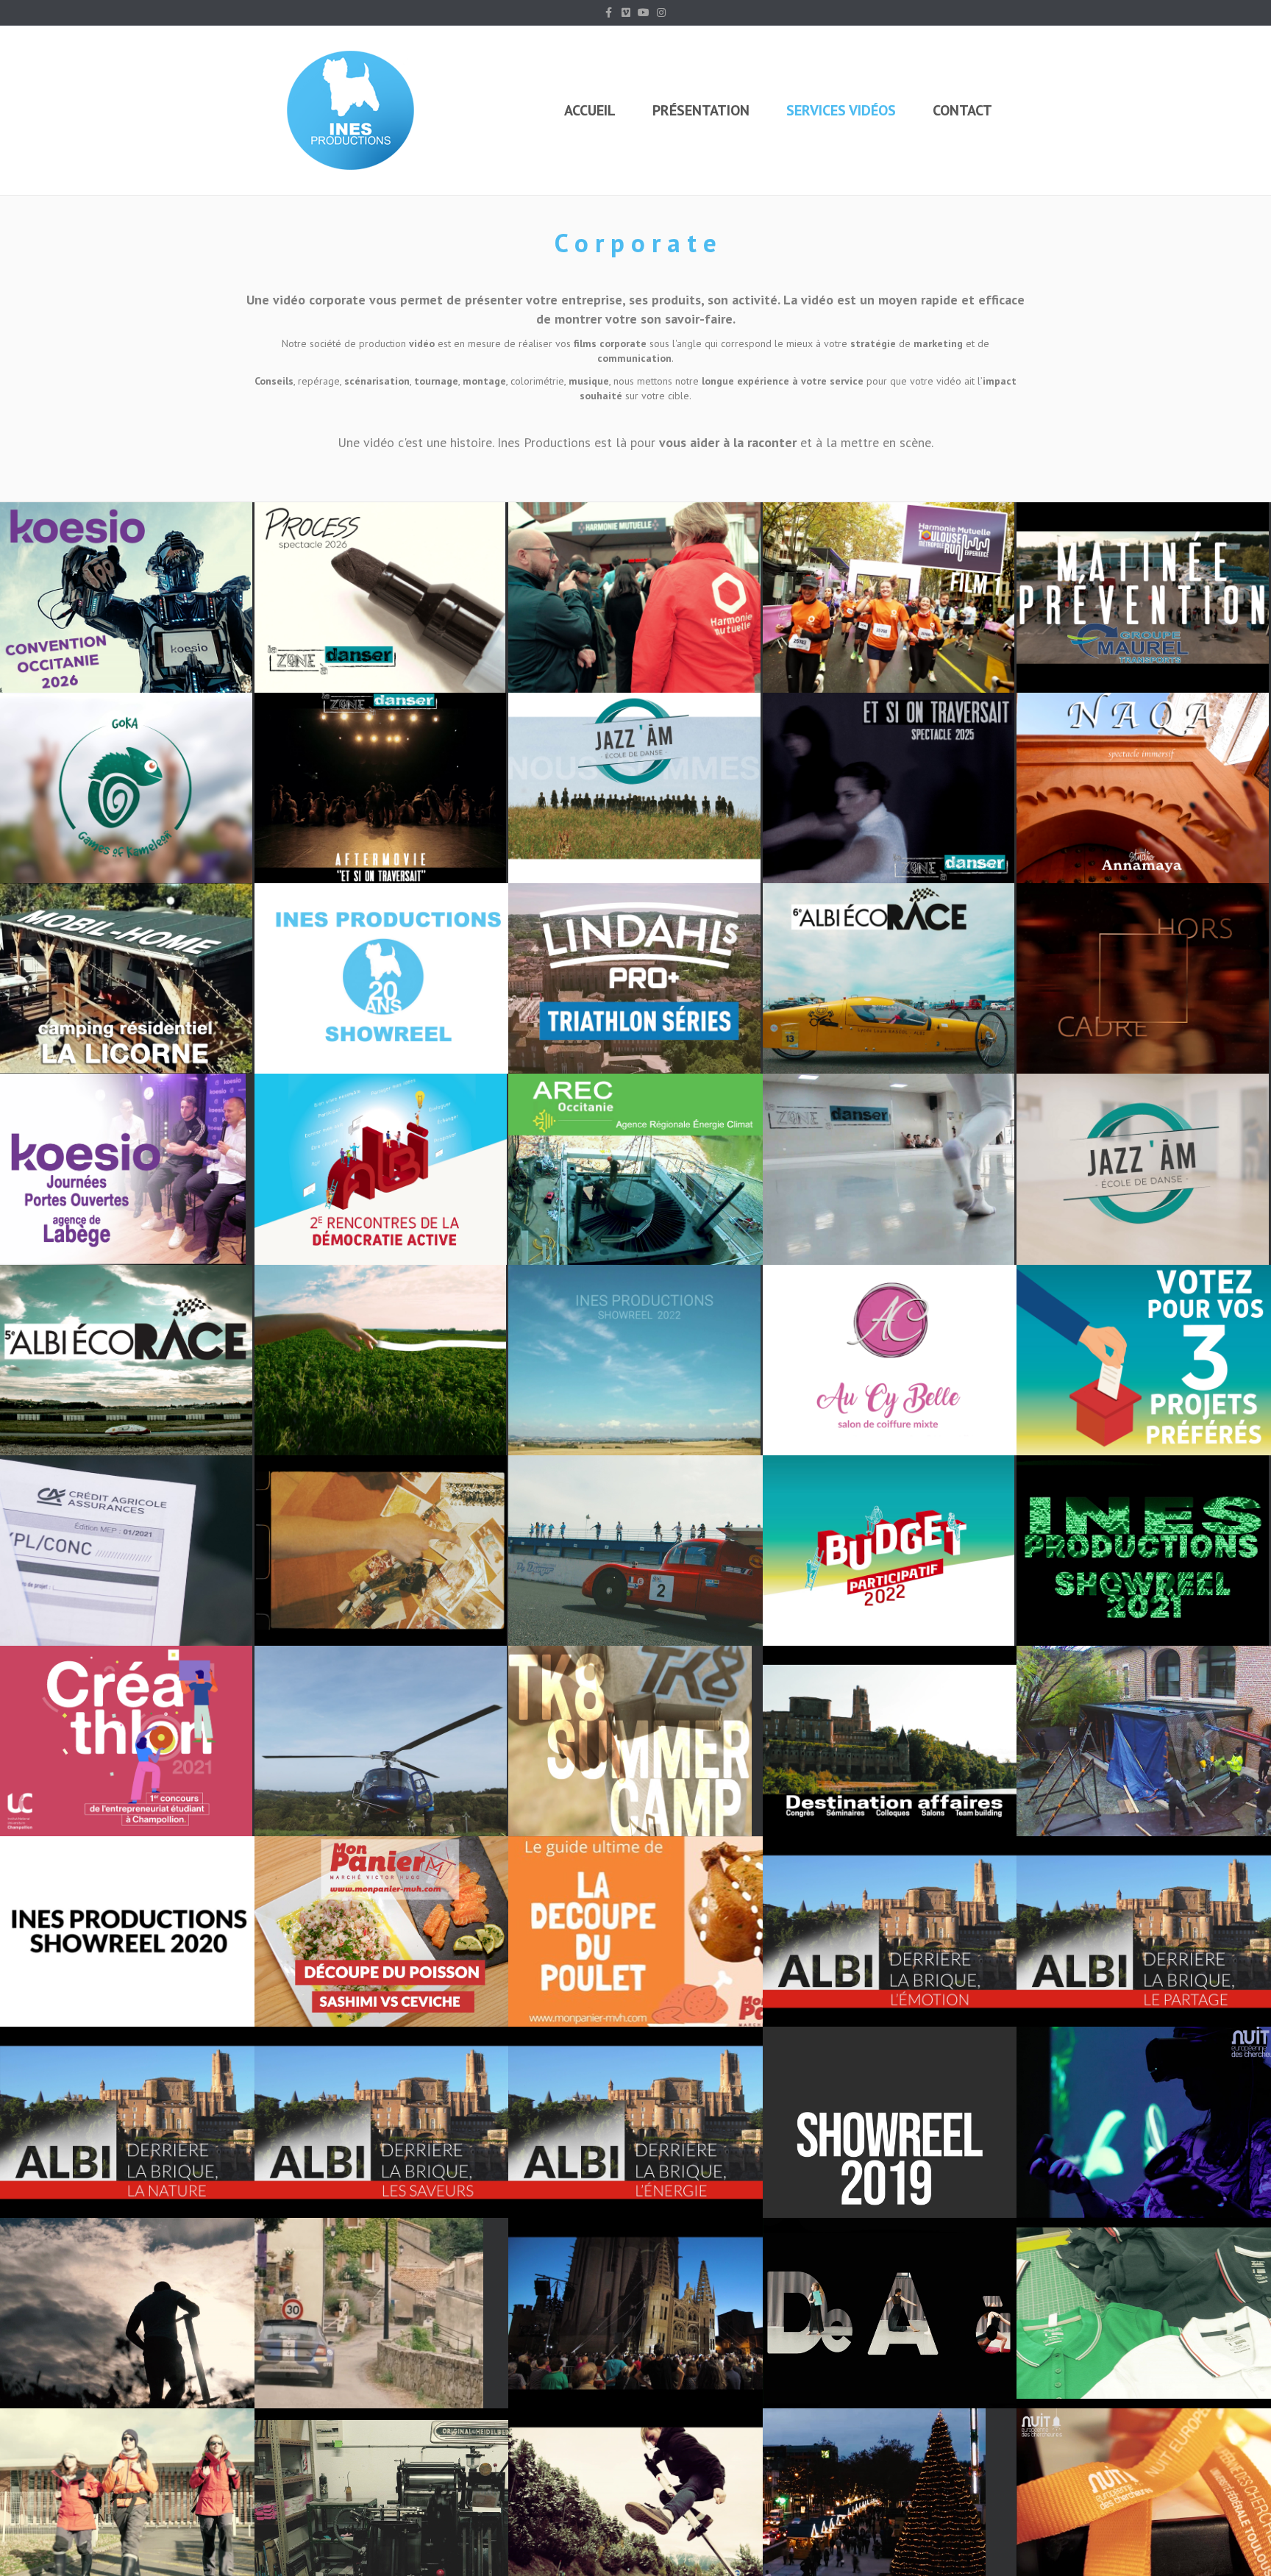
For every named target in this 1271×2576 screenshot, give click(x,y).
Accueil (590, 110)
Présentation (701, 110)
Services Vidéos (841, 110)
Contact (962, 110)
